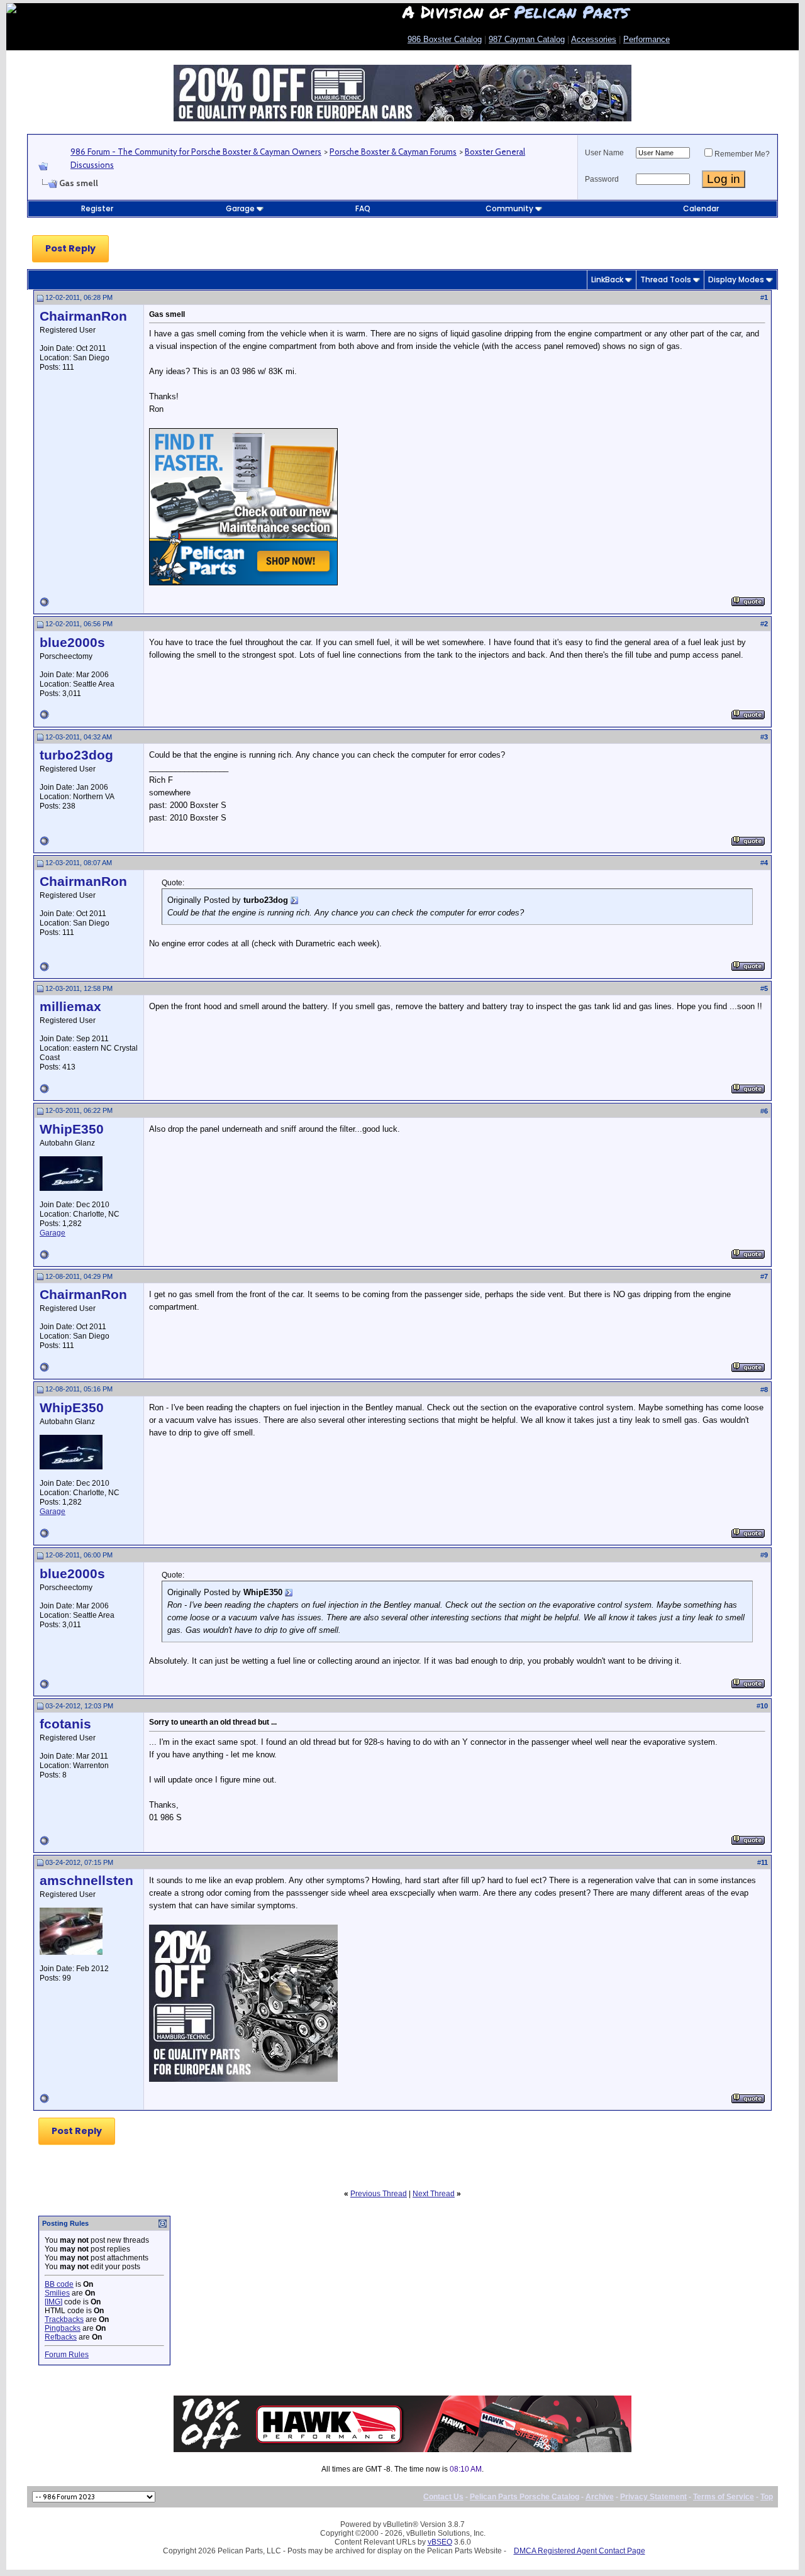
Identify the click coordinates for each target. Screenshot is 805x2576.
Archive (600, 2497)
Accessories (594, 39)
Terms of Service (724, 2497)
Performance (647, 39)
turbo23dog (76, 755)
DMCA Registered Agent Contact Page (580, 2551)
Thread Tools (666, 279)
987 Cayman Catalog (527, 39)
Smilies (57, 2293)
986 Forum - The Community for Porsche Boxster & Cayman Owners (196, 152)
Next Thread (434, 2194)
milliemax (70, 1007)
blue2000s (72, 643)
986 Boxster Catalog (445, 39)
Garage (240, 208)
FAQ (363, 208)
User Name (604, 153)
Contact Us (443, 2497)
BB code (59, 2284)
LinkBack (607, 279)
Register (97, 208)
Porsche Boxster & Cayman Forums (393, 152)
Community (509, 208)
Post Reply (70, 248)
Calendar (701, 208)
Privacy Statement (653, 2497)
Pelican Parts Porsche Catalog (525, 2497)
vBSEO (440, 2542)
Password (602, 179)
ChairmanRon (83, 316)
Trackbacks (64, 2319)
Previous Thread (379, 2194)
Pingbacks (63, 2328)
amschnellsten (86, 1881)
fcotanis (65, 1724)
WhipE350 (72, 1129)
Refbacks (61, 2337)
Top (767, 2497)
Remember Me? (742, 154)
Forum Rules (67, 2355)
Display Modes (736, 279)
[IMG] (53, 2302)
